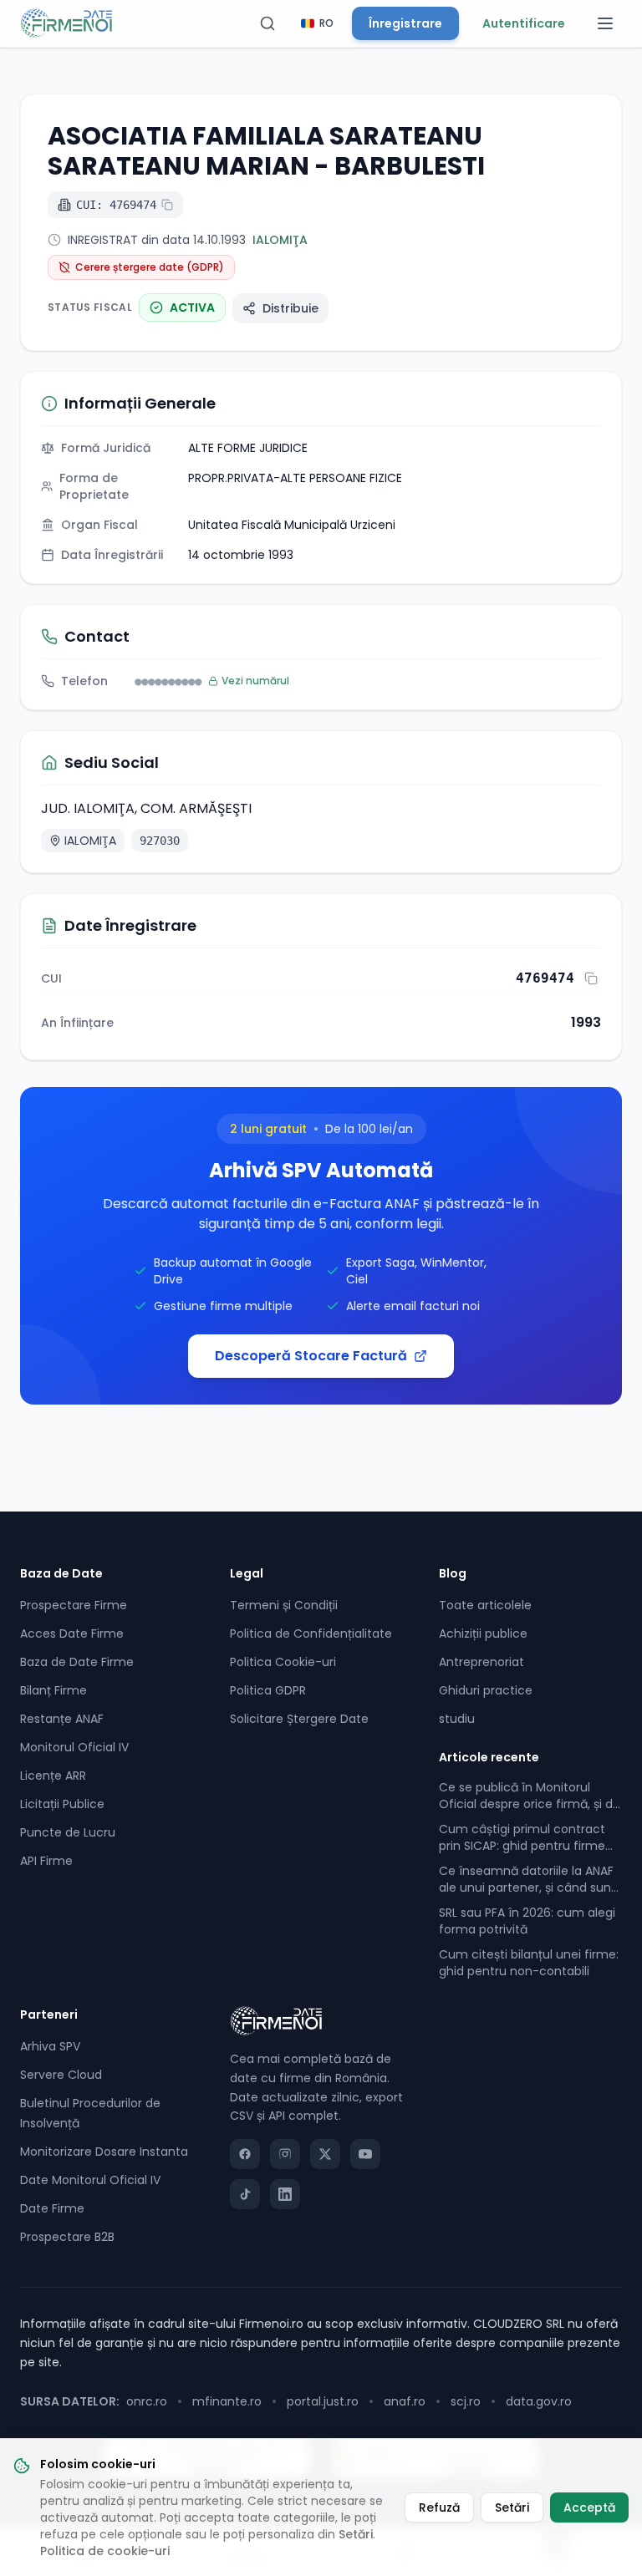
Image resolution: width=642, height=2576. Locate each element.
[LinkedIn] (285, 2194)
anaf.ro (405, 2401)
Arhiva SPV (50, 2046)
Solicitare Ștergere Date (299, 1719)
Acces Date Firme (72, 1633)
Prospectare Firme (74, 1605)
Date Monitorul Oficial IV (90, 2180)
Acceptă (589, 2507)
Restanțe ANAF (62, 1719)
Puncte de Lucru (68, 1832)
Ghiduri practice (486, 1690)
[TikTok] (245, 2194)
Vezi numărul (255, 681)
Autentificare (524, 23)
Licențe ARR (53, 1776)
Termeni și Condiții (284, 1605)
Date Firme (52, 2208)
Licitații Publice (62, 1804)
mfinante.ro (227, 2401)
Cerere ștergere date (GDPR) (150, 267)
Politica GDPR (268, 1690)
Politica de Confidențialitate (311, 1633)
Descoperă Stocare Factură (311, 1356)
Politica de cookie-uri (105, 2551)
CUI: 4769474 (116, 205)
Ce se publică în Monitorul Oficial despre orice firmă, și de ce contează (530, 1796)
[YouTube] (365, 2154)
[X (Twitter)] (325, 2154)
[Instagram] (285, 2154)
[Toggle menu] (605, 23)
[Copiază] (591, 978)
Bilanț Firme (53, 1690)
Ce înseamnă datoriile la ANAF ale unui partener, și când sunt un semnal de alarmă (527, 1879)
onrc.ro (147, 2401)
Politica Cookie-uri (283, 1662)
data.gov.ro (539, 2401)
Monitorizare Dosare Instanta (104, 2152)
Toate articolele (485, 1605)
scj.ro (466, 2401)
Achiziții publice (483, 1633)
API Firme (46, 1861)
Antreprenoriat (481, 1662)
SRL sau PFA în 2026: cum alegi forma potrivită (527, 1921)
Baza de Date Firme (77, 1662)
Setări (356, 2534)
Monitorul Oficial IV (74, 1747)
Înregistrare (405, 23)
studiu (457, 1719)
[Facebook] (245, 2154)
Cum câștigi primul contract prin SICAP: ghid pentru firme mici (522, 1837)
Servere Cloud (61, 2075)
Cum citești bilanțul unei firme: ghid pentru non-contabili (529, 1963)
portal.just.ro (323, 2401)
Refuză (439, 2507)
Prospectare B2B (67, 2237)
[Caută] (267, 23)
